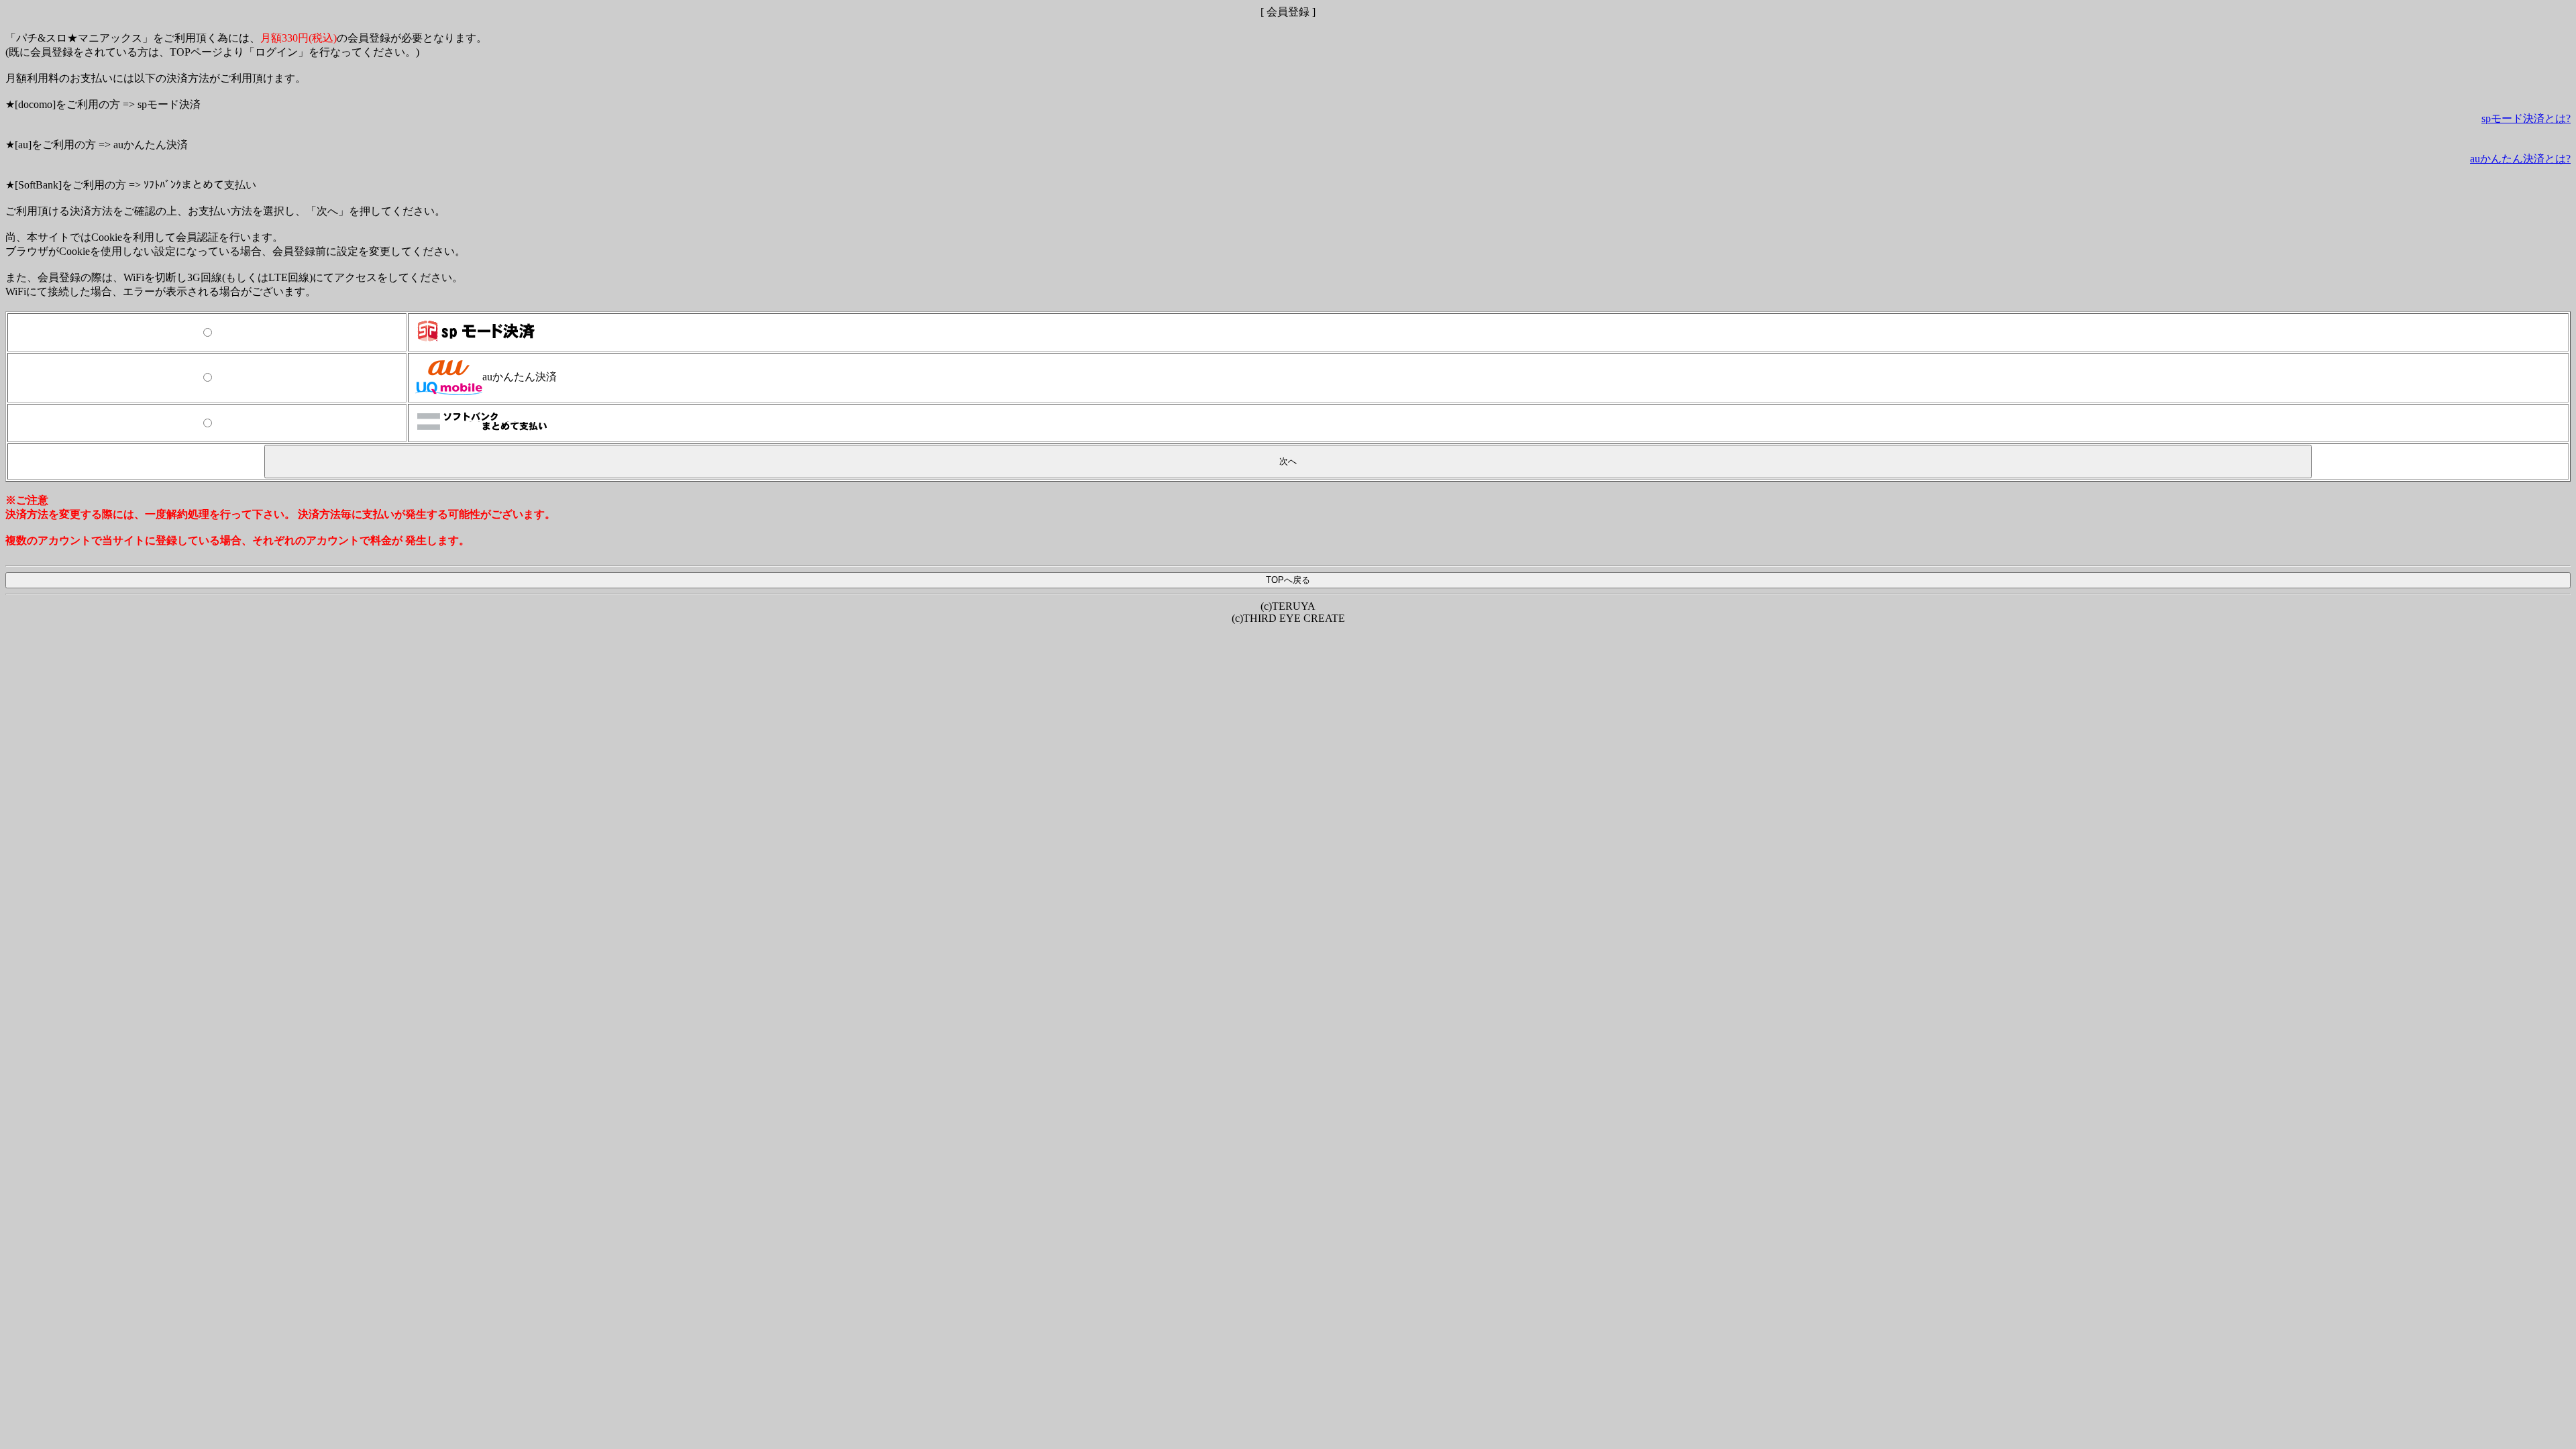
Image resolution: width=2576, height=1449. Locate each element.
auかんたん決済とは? (2520, 159)
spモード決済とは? (2526, 118)
